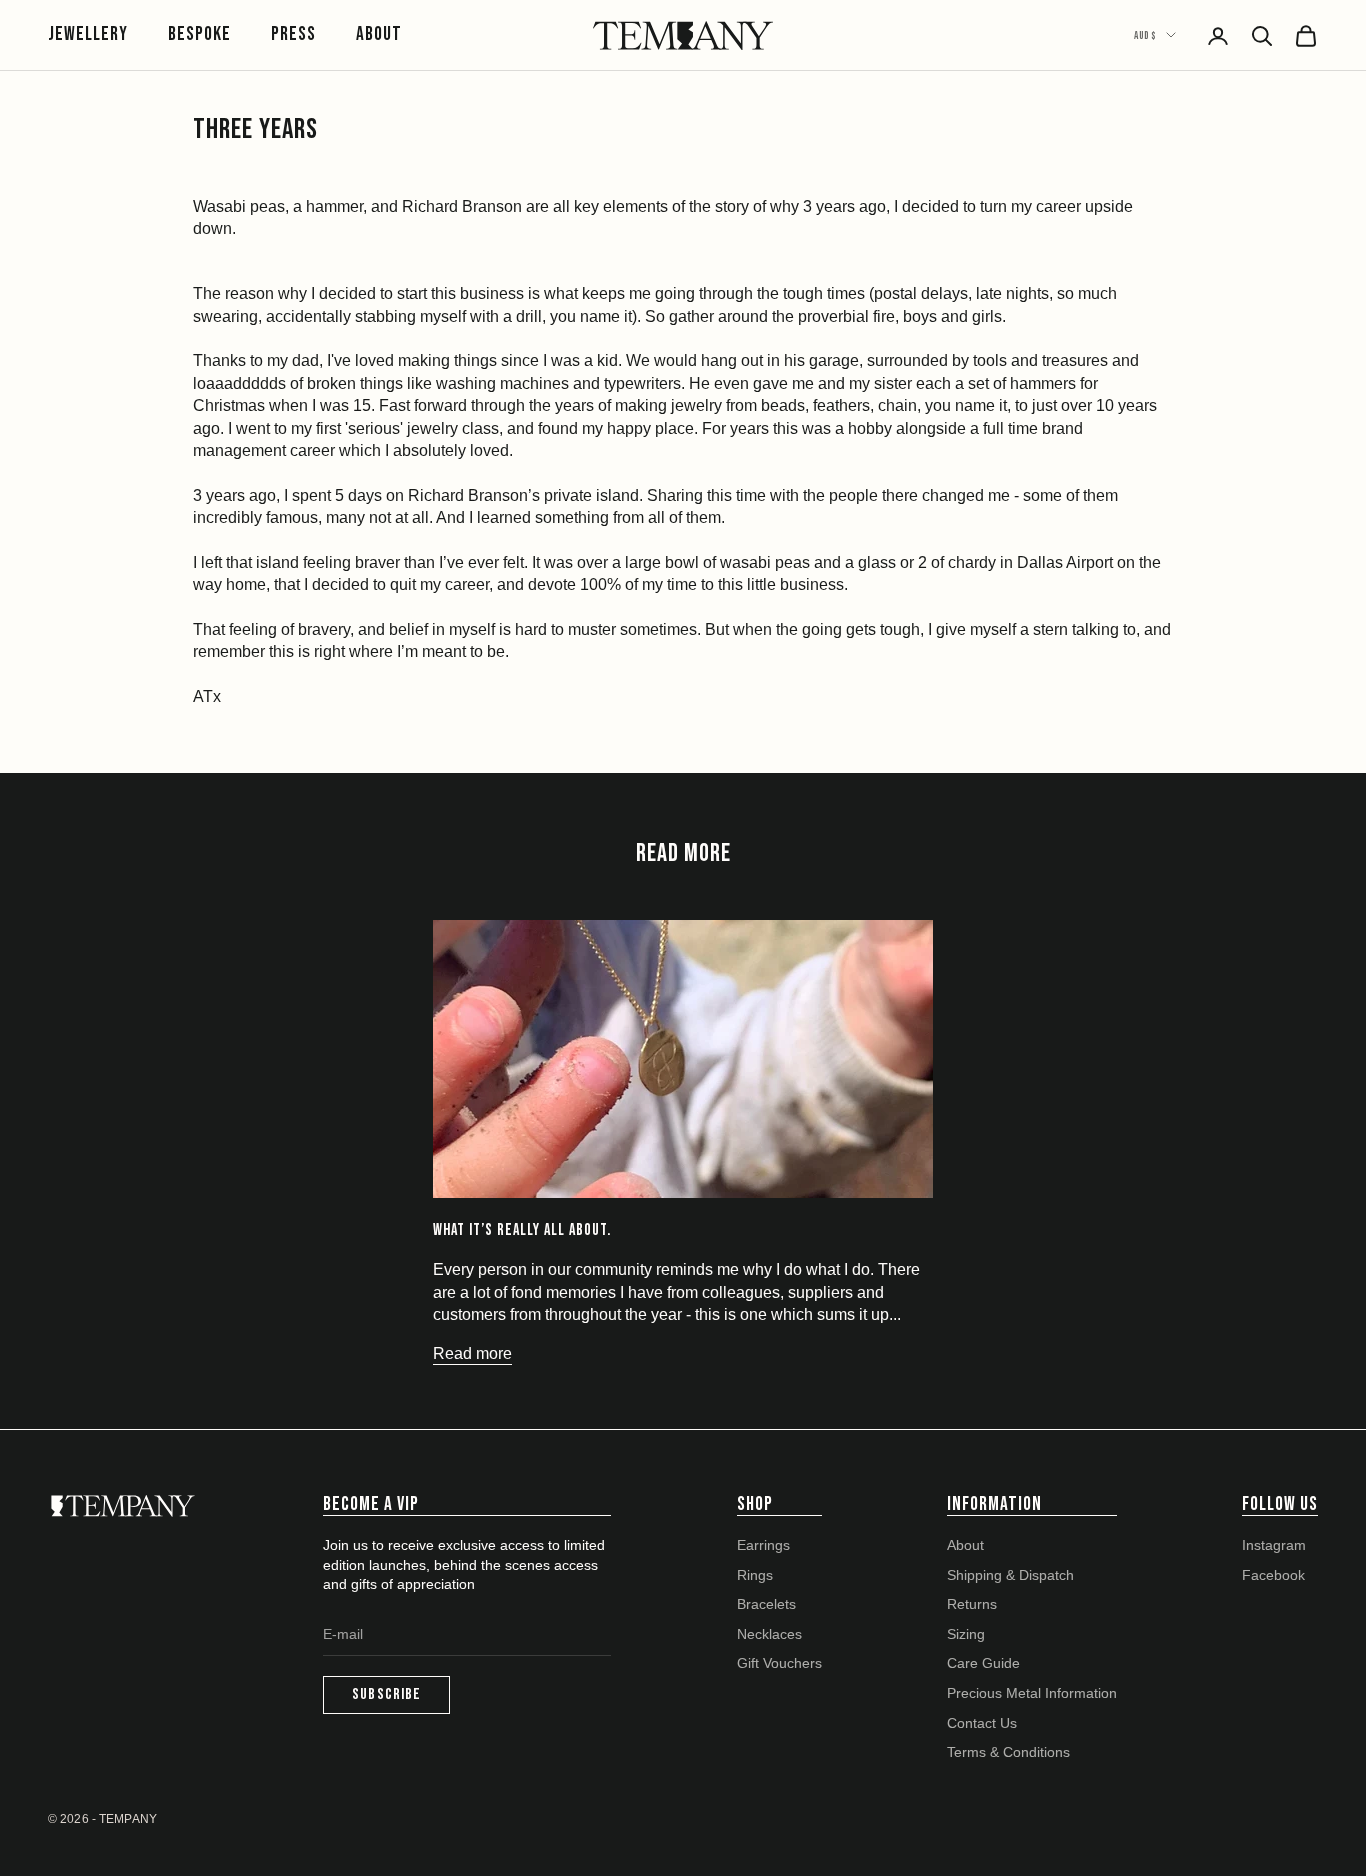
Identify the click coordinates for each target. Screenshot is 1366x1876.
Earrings (763, 1545)
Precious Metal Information (1032, 1693)
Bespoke (199, 34)
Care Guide (983, 1663)
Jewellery (88, 34)
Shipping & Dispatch (1010, 1575)
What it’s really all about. (522, 1230)
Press (293, 34)
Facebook (1273, 1575)
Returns (972, 1604)
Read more (472, 1353)
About (379, 34)
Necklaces (769, 1634)
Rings (755, 1575)
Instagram (1274, 1545)
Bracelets (766, 1604)
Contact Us (982, 1723)
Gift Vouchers (779, 1663)
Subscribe (386, 1694)
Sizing (966, 1634)
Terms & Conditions (1008, 1752)
